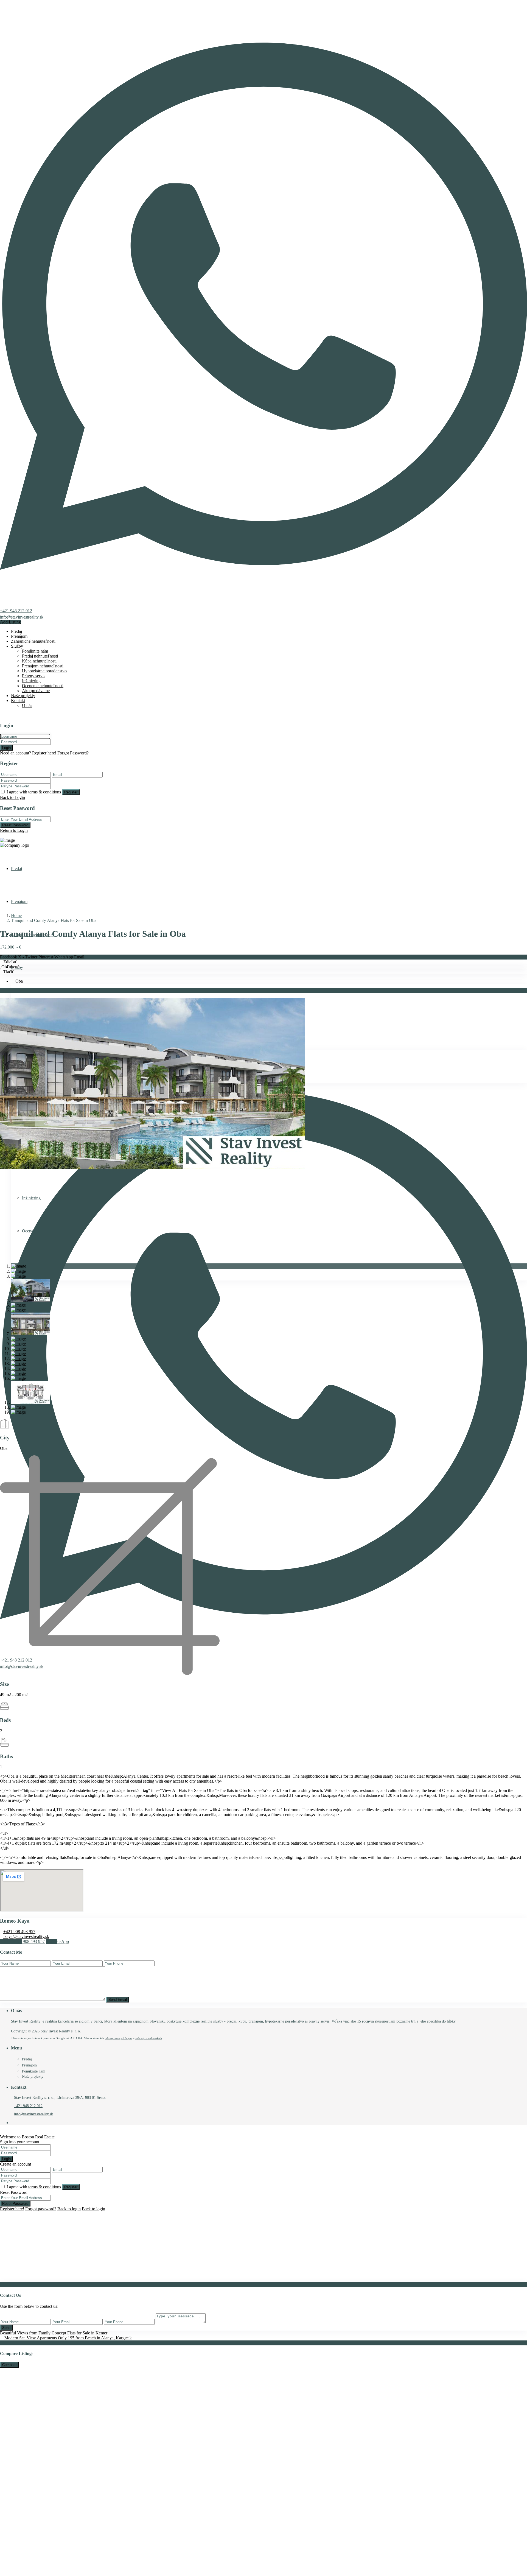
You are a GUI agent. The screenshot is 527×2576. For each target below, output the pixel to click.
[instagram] (17, 2123)
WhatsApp (64, 957)
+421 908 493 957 (19, 1932)
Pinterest (46, 957)
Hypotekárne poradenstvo (44, 671)
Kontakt (18, 700)
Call (24, 1941)
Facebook (9, 957)
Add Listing (10, 622)
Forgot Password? (73, 753)
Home (16, 915)
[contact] (6, 2280)
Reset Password (15, 825)
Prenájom (19, 636)
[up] (2, 2280)
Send (6, 2328)
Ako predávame (36, 691)
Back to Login (12, 797)
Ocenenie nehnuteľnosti (43, 686)
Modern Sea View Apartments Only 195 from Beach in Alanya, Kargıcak (68, 2338)
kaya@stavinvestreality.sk (26, 1936)
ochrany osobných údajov (119, 2038)
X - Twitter (28, 957)
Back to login (69, 2209)
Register (71, 792)
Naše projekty (23, 696)
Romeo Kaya (15, 1921)
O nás (27, 705)
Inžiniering (31, 681)
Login (6, 748)
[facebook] (13, 2123)
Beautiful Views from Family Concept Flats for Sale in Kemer (54, 2333)
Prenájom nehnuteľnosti (43, 666)
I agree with (34, 792)
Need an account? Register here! (28, 753)
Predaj (16, 631)
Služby (17, 646)
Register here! (12, 2209)
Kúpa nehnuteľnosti (39, 661)
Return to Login (14, 830)
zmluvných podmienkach (149, 2038)
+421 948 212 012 (16, 611)
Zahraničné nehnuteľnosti (33, 641)
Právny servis (34, 676)
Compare (9, 2365)
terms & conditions (45, 792)
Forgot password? (41, 2209)
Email (79, 957)
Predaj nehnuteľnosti (40, 656)
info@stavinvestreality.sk (22, 617)
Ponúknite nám (35, 651)
